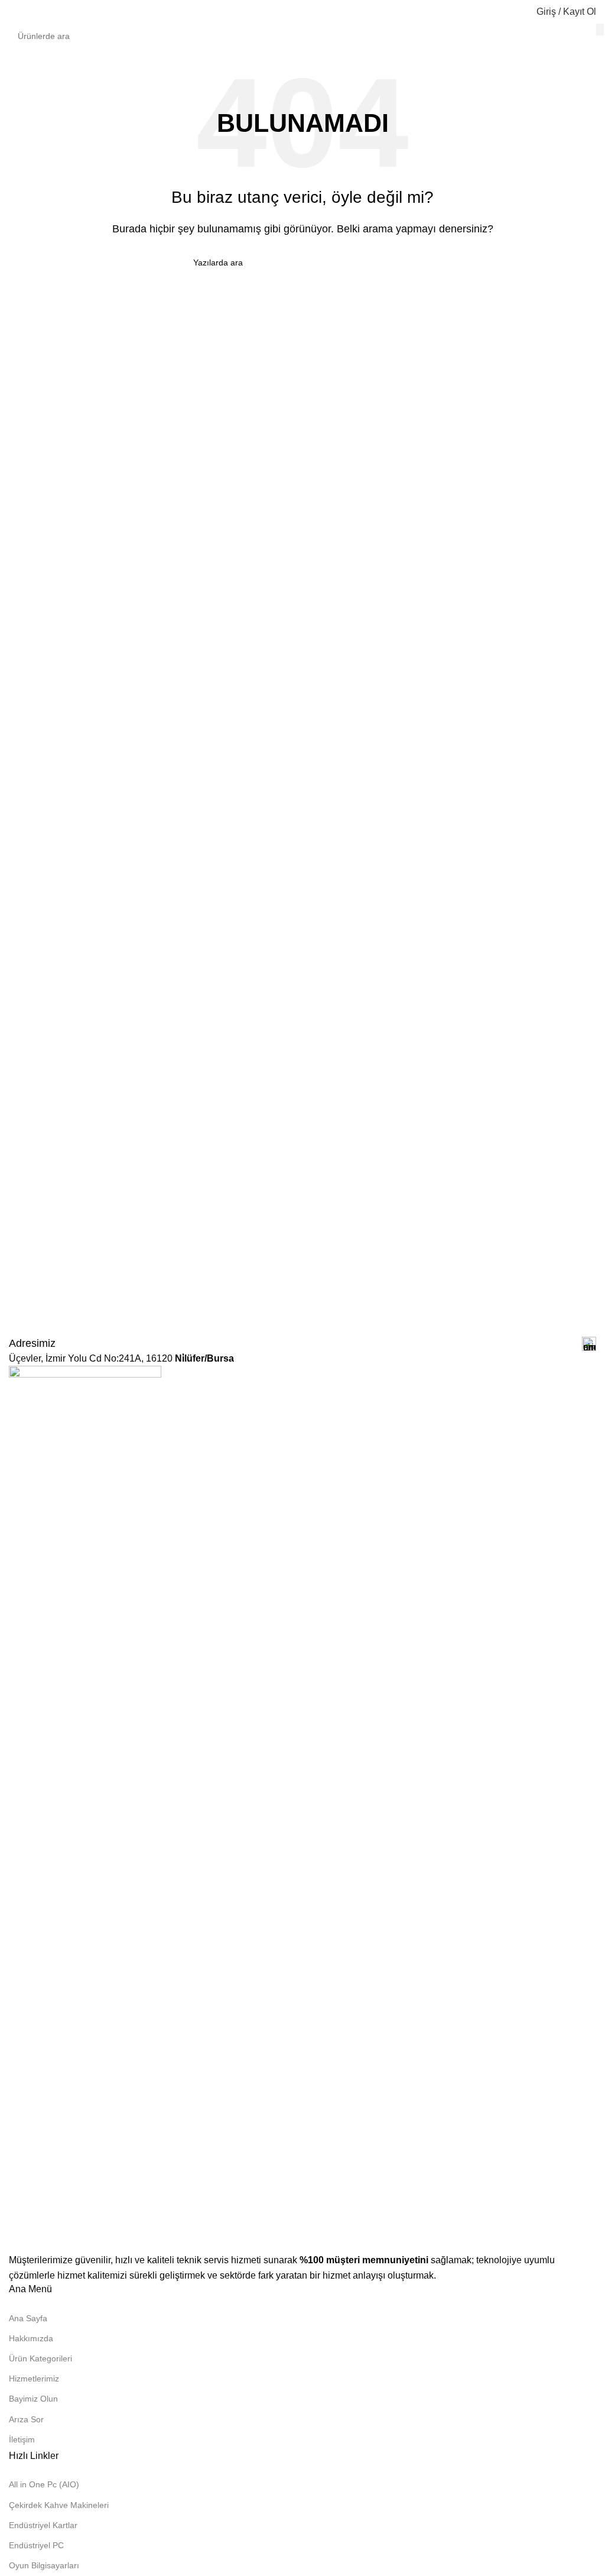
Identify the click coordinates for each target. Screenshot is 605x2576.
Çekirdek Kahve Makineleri (59, 2505)
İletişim (22, 2439)
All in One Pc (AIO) (44, 2484)
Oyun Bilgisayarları (44, 2565)
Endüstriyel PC (36, 2545)
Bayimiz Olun (33, 2399)
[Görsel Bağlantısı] (85, 1808)
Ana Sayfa (28, 2318)
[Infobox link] (302, 1344)
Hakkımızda (31, 2338)
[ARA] (600, 30)
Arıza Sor (26, 2419)
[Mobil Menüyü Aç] (14, 12)
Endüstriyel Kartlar (43, 2525)
